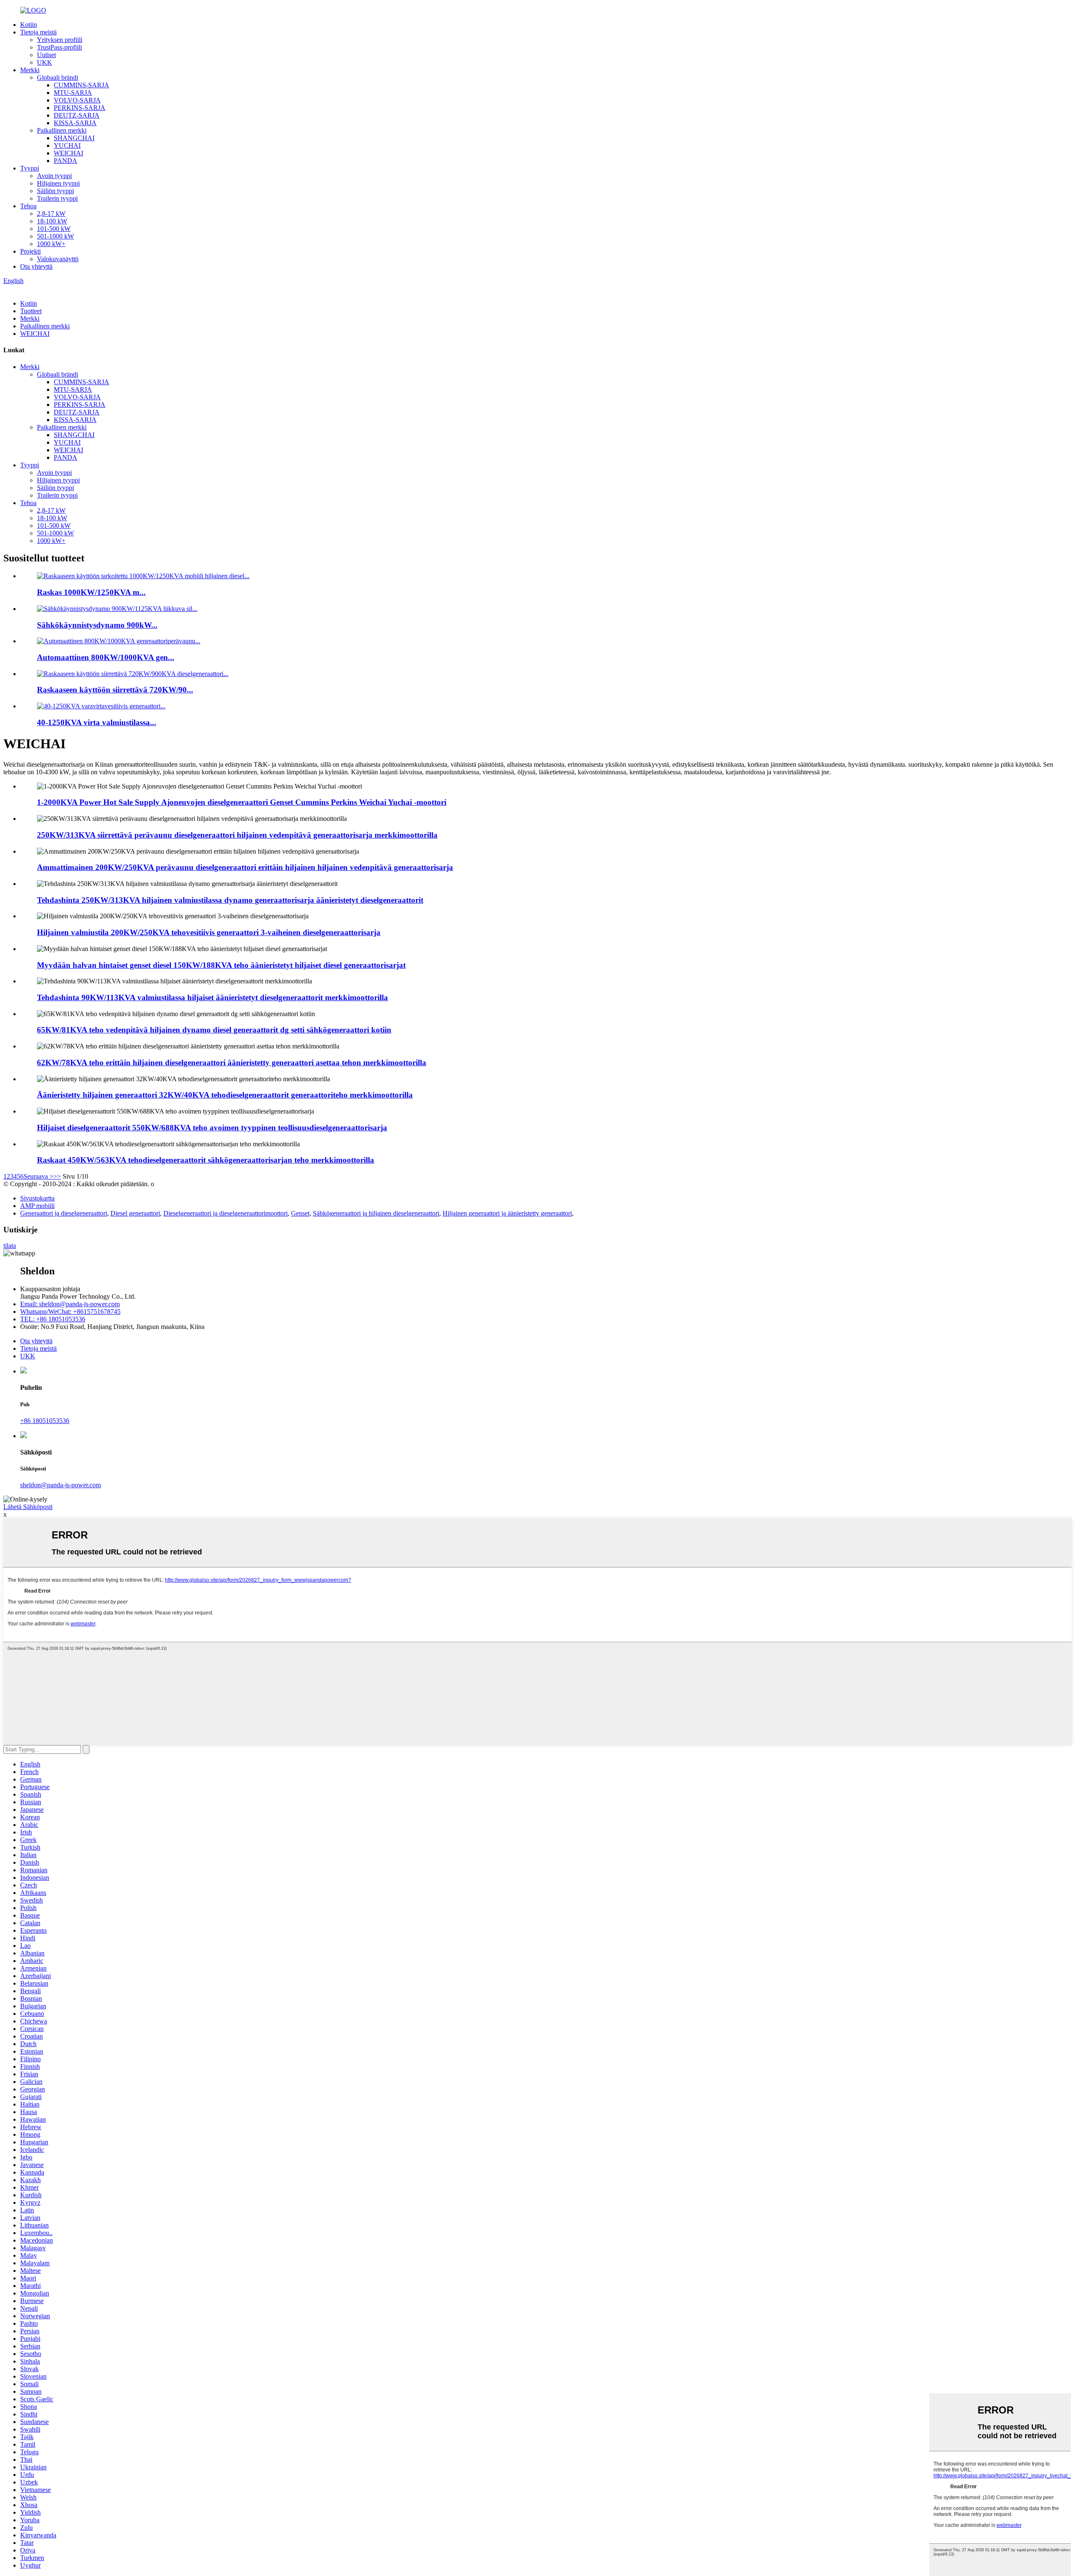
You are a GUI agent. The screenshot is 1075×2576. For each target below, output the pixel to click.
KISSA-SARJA (75, 123)
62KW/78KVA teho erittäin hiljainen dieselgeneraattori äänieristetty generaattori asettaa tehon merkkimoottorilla (232, 1063)
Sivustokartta (37, 1198)
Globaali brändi (58, 77)
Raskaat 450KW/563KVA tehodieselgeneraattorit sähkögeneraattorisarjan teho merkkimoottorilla (206, 1160)
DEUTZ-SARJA (77, 115)
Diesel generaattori (135, 1213)
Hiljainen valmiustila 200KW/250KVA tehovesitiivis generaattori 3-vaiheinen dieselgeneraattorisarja (209, 932)
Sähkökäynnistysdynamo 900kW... (97, 625)
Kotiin (29, 25)
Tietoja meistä (38, 32)
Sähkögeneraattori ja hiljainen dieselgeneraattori (376, 1213)
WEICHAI (68, 153)
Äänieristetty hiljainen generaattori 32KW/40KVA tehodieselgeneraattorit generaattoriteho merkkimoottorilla (225, 1095)
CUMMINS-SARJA (81, 85)
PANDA (66, 161)
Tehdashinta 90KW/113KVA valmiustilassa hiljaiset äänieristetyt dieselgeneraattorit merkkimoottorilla (212, 997)
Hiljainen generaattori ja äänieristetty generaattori (507, 1213)
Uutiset (46, 55)
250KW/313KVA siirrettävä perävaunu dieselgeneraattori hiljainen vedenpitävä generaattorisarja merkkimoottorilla (237, 835)
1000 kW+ (51, 244)
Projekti (30, 251)
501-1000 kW (55, 236)
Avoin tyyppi (54, 176)
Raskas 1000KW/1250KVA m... (91, 592)
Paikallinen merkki (62, 130)
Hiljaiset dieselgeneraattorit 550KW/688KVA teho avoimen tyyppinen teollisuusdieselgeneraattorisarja (212, 1128)
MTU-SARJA (73, 93)
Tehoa (28, 206)
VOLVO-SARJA (77, 100)
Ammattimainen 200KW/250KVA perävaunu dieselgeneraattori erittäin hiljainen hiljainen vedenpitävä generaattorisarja (245, 867)
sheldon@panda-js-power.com (60, 1485)
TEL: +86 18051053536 (53, 1319)
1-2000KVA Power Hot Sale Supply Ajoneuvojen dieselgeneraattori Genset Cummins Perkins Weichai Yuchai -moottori (242, 802)
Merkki (30, 70)
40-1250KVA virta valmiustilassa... (97, 722)
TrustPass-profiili (59, 47)
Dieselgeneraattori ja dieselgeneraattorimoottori (225, 1213)
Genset (300, 1213)
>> (57, 1176)
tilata (10, 1246)
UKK (45, 62)
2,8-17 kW (51, 214)
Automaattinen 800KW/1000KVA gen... (106, 657)
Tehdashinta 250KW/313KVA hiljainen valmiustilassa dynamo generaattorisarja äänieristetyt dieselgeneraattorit (230, 900)
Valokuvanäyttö (58, 259)
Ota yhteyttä (36, 266)
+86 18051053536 (45, 1421)
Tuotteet (31, 311)
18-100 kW (52, 221)
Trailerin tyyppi (57, 198)
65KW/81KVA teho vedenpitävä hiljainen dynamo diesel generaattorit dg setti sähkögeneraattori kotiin (214, 1030)
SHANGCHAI (74, 138)
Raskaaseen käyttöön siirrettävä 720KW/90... (115, 690)
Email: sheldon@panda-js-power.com (70, 1304)
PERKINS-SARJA (80, 108)
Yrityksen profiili (60, 40)
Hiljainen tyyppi (58, 183)
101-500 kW (54, 229)
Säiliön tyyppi (55, 191)
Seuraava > (38, 1176)
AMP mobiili (37, 1206)
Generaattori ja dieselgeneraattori (64, 1213)
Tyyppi (30, 168)
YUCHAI (67, 145)
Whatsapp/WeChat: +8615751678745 (70, 1312)
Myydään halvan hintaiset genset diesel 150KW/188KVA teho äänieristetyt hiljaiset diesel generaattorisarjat (221, 965)
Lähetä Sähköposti (28, 1507)
